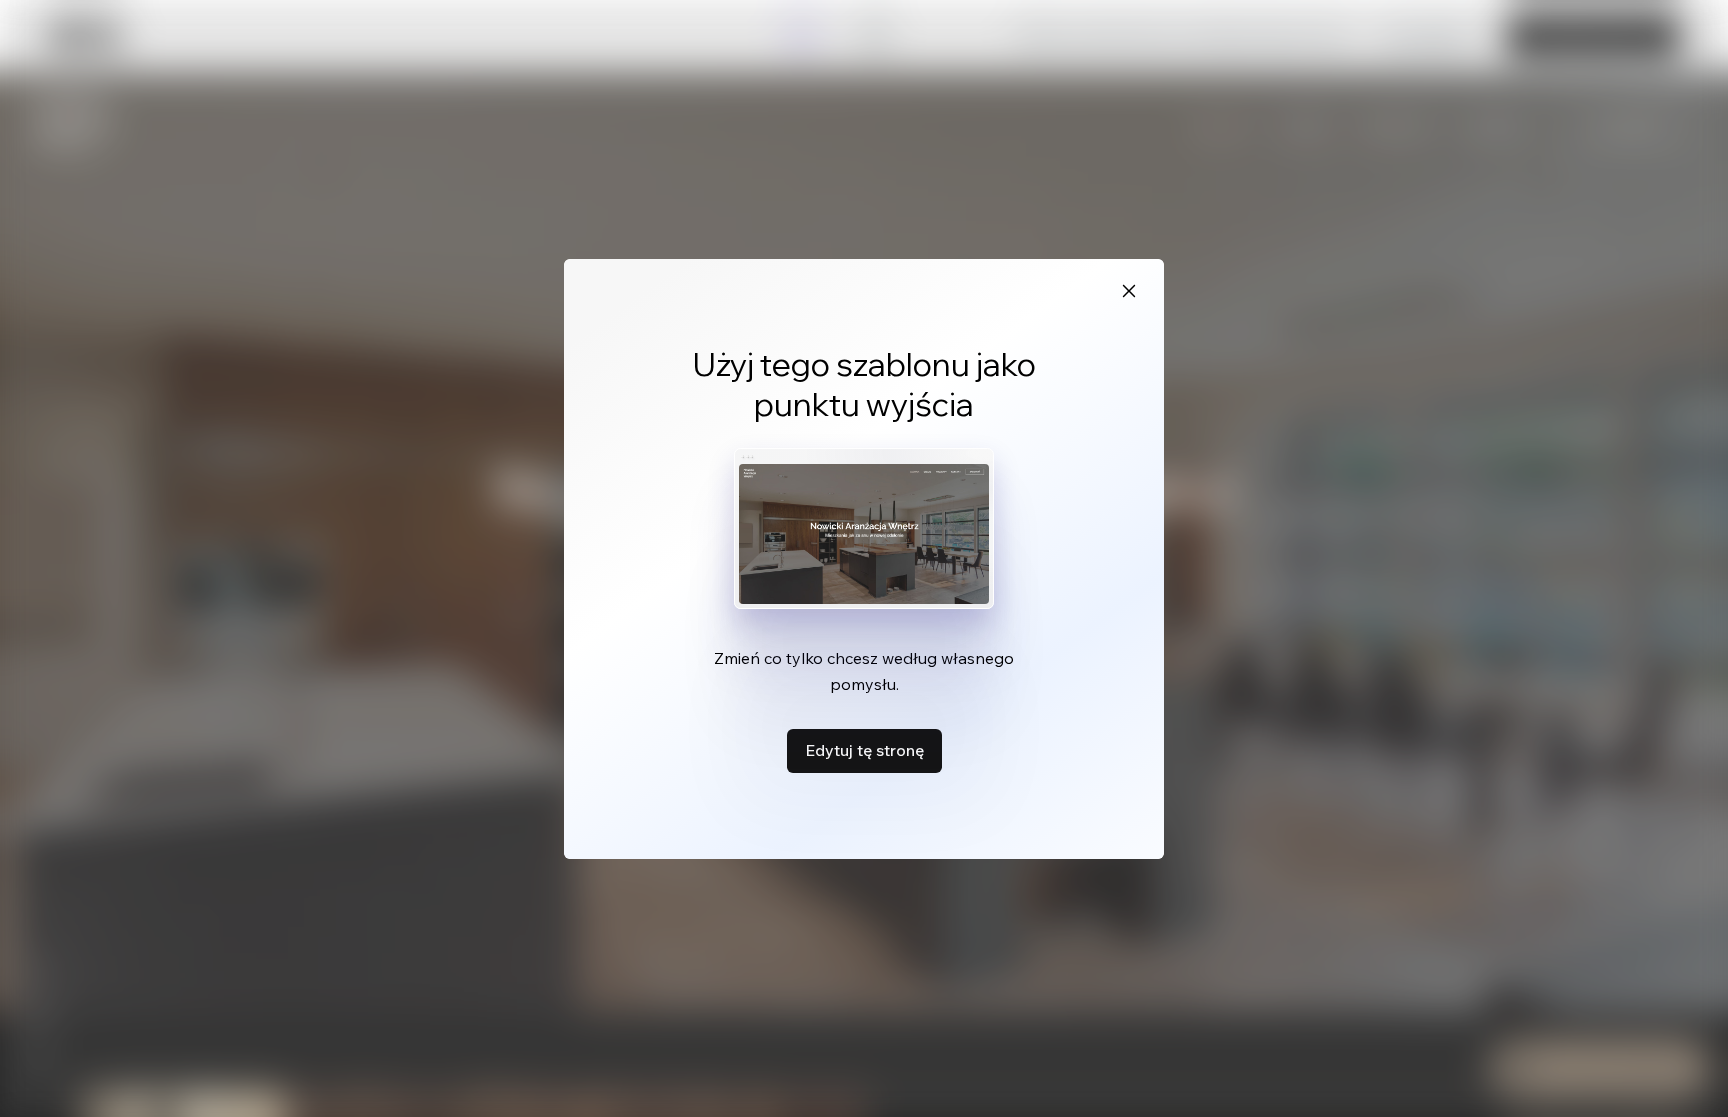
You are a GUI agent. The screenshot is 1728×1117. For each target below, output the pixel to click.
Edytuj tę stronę (864, 750)
